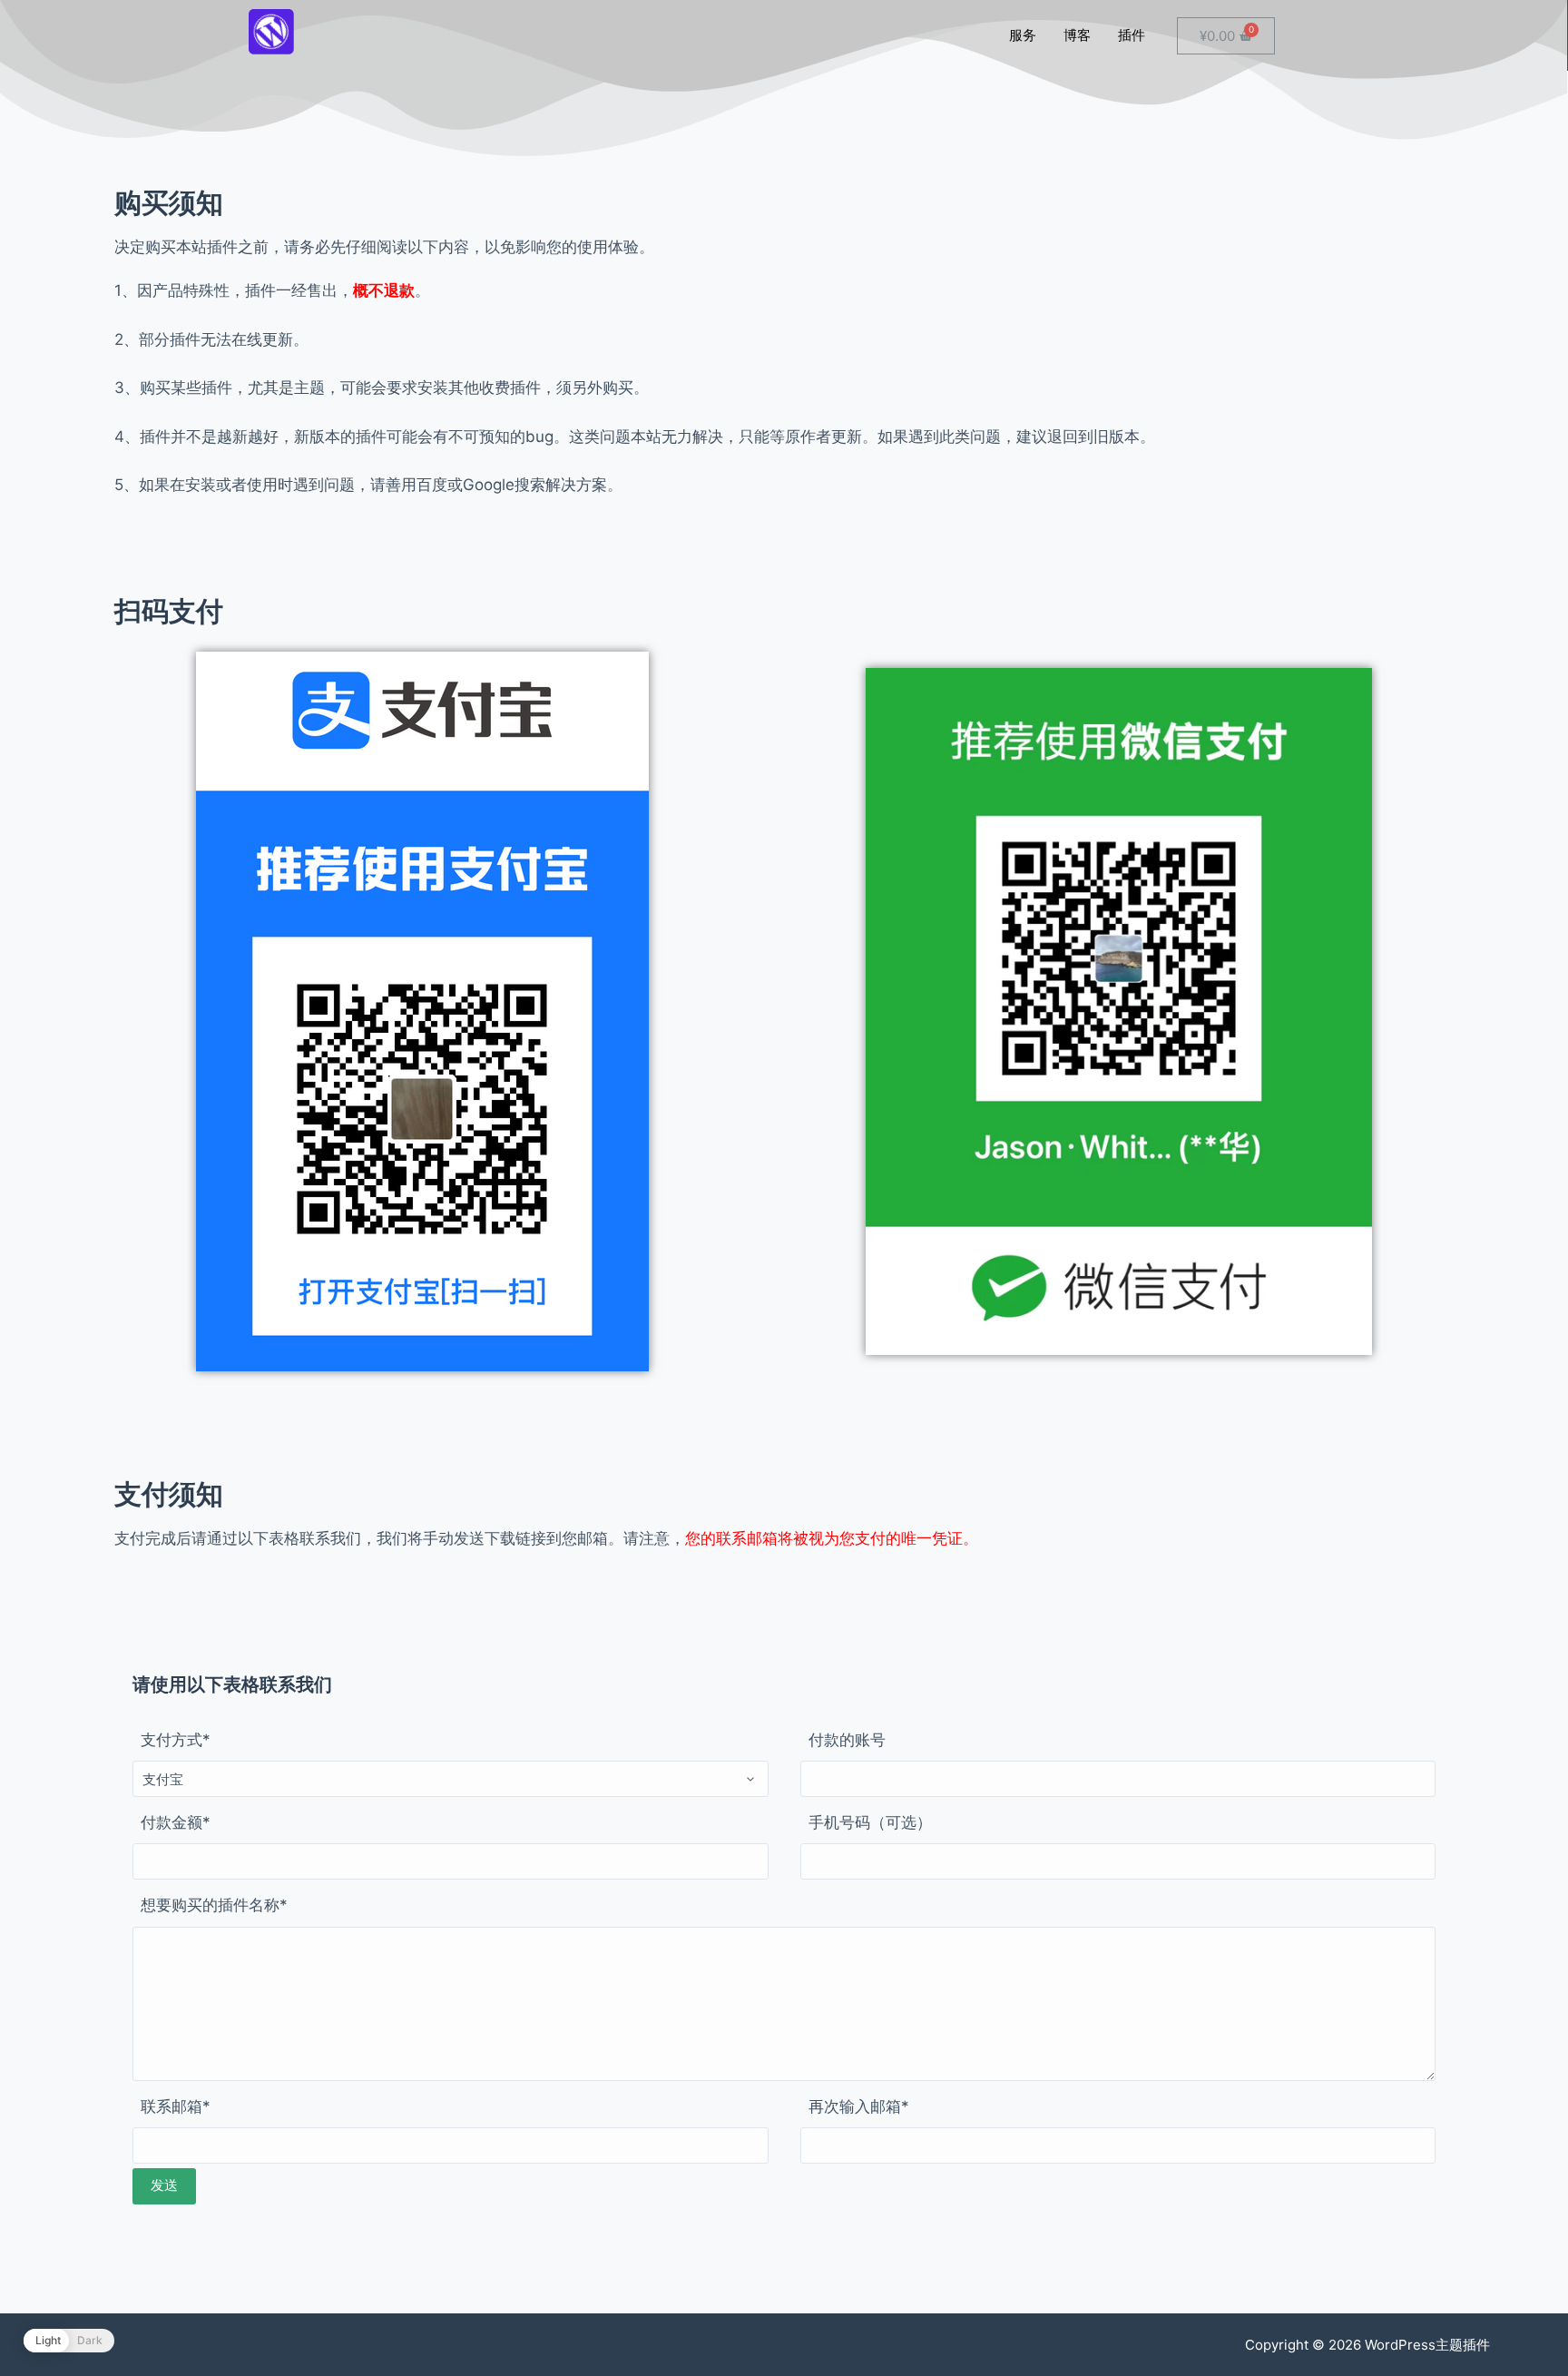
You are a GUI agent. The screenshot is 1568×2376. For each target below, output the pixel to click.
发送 (164, 2185)
